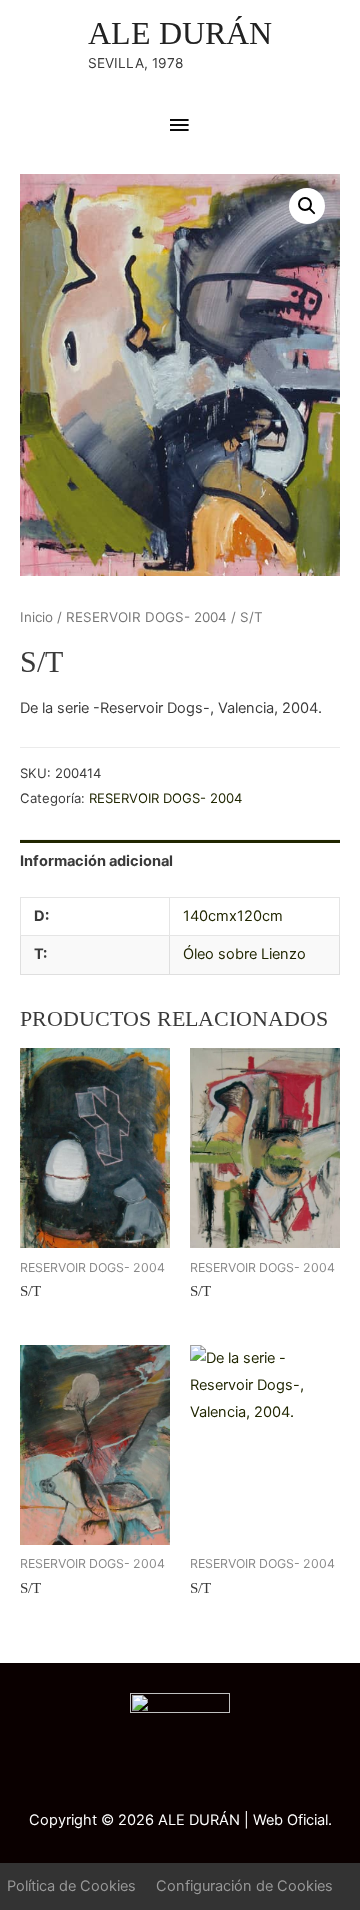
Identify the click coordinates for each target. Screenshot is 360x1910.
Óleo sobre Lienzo (244, 954)
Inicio (36, 617)
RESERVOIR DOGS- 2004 (146, 617)
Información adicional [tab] (96, 861)
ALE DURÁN (180, 33)
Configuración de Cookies (244, 1886)
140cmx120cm (233, 916)
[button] (307, 206)
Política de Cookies (71, 1886)
